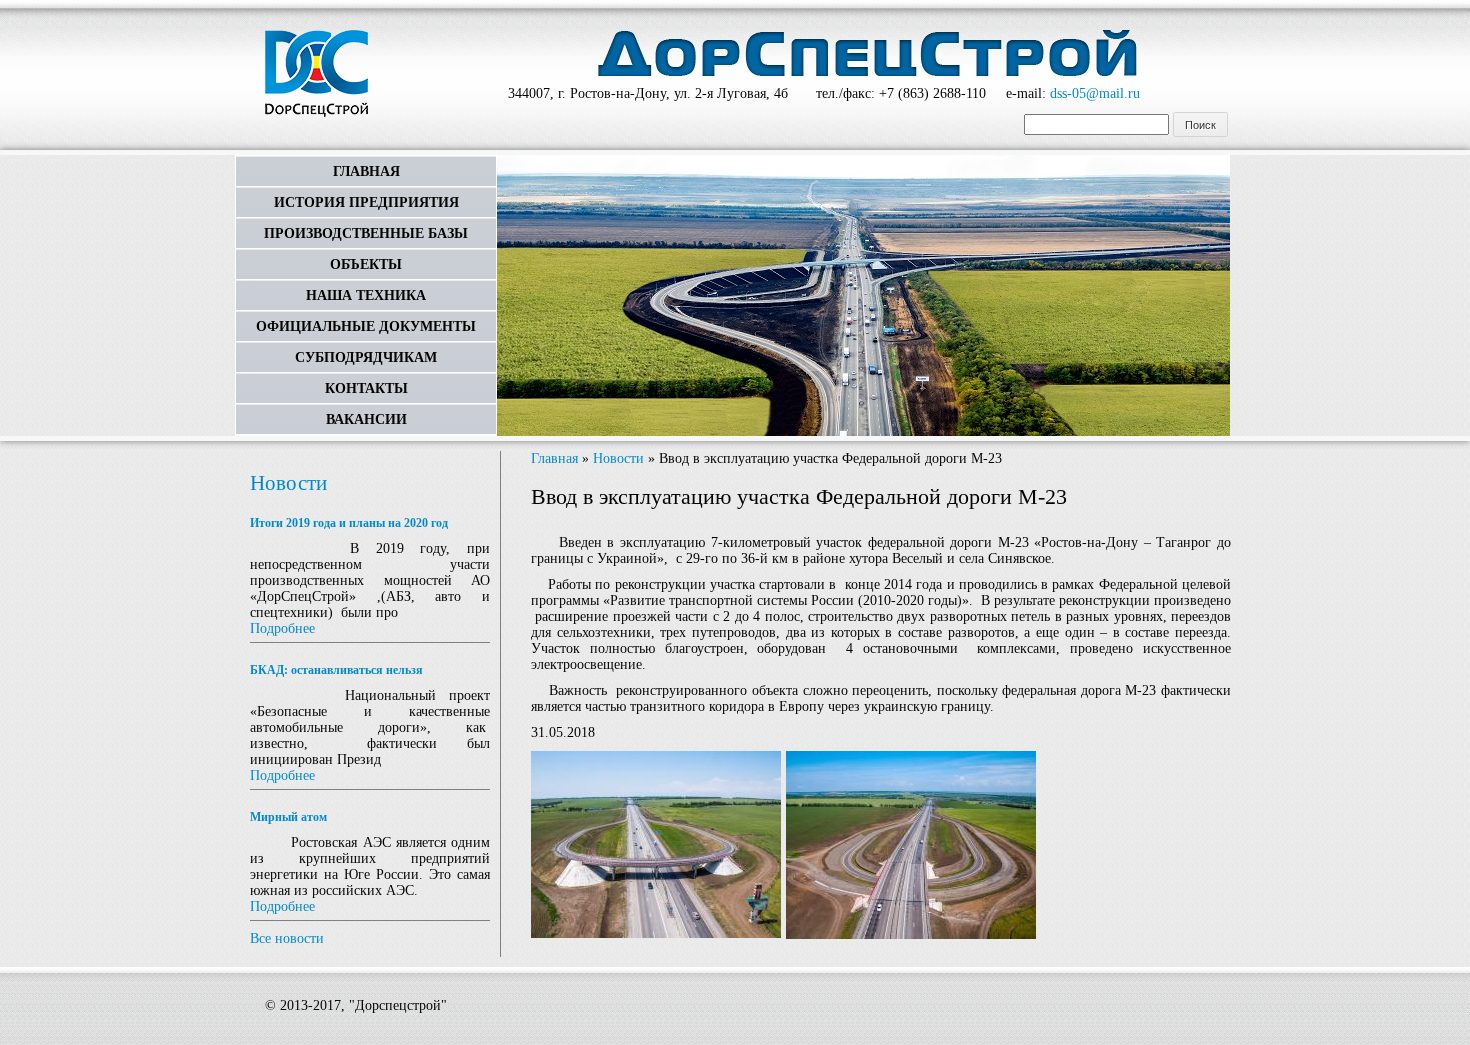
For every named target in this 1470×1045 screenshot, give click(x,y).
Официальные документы (366, 326)
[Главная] (316, 75)
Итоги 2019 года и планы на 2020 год (349, 523)
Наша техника (366, 295)
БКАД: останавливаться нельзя (336, 670)
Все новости (287, 938)
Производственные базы (366, 233)
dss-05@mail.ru (1095, 93)
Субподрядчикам (366, 357)
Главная (366, 171)
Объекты (366, 264)
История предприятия (366, 202)
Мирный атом (288, 817)
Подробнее (282, 628)
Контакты (366, 388)
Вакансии (366, 419)
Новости (288, 483)
